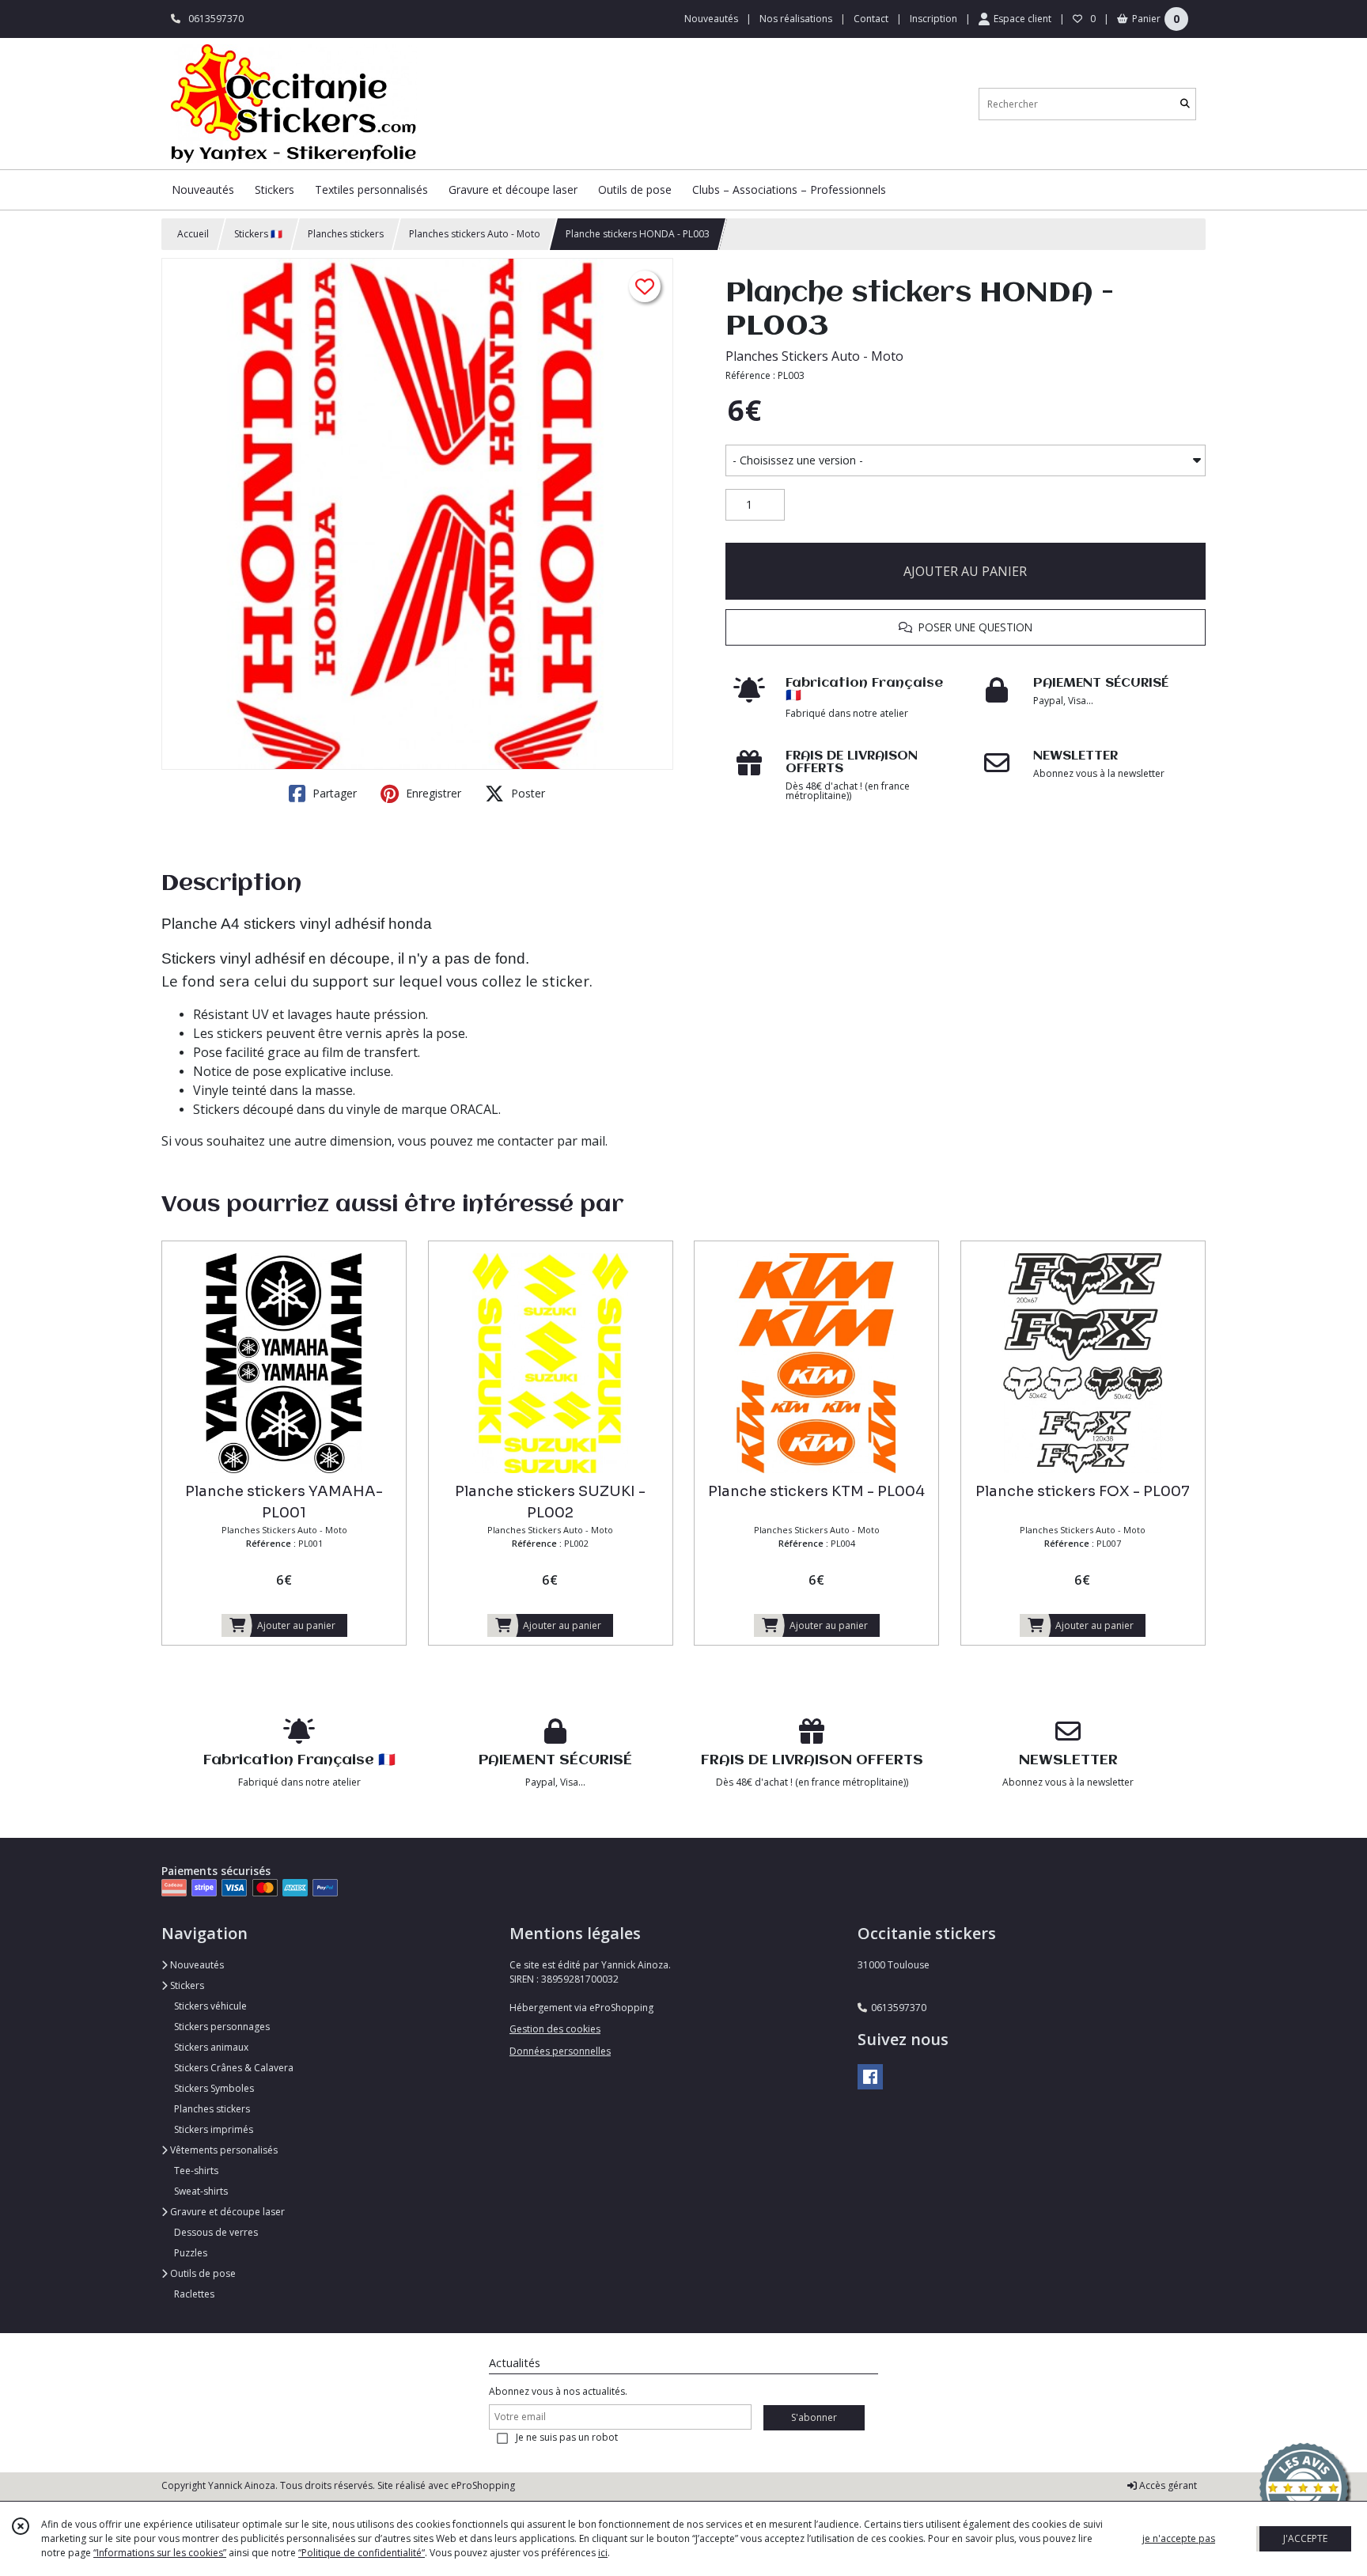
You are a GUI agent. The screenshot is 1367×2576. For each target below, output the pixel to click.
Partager (333, 793)
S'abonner (814, 2417)
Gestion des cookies (555, 2029)
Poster (526, 793)
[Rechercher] (1185, 104)
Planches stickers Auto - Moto (475, 234)
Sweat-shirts (201, 2191)
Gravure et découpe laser (226, 2212)
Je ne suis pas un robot (567, 2437)
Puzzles (191, 2253)
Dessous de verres (216, 2232)
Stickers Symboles (214, 2088)
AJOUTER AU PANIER (965, 571)
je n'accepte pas (1179, 2538)
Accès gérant (1167, 2485)
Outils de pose (202, 2273)
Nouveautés (196, 1965)
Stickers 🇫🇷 (258, 234)
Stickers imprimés (214, 2129)
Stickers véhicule (210, 2006)
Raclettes (194, 2294)
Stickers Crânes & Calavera (234, 2068)
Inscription (933, 19)
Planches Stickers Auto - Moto (814, 356)
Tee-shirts (196, 2171)
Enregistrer (432, 793)
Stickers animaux (211, 2047)
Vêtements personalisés (223, 2150)
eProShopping (483, 2485)
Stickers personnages (222, 2027)
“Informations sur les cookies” (160, 2553)
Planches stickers (346, 234)
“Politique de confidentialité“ (362, 2553)
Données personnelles (560, 2051)
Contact (871, 19)
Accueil (193, 234)
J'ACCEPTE (1305, 2538)
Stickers (186, 1985)
